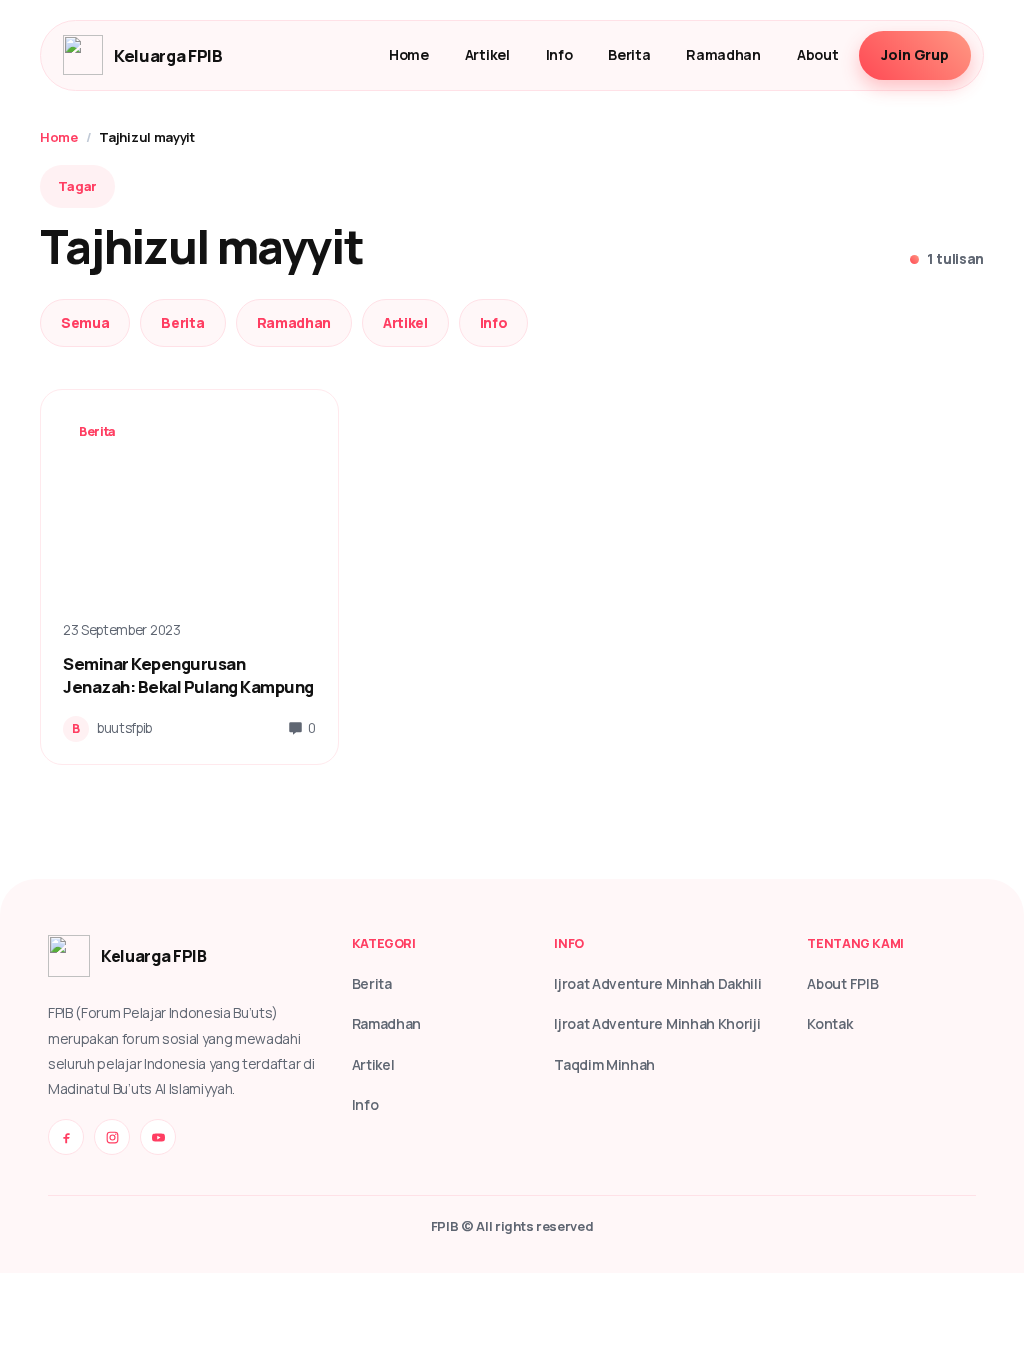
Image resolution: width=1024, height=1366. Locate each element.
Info (559, 54)
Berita (629, 54)
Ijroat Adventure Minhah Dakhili (657, 983)
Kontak (829, 1023)
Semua (85, 322)
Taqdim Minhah (604, 1064)
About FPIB (842, 983)
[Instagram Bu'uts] (112, 1137)
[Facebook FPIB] (66, 1137)
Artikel (487, 54)
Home (409, 54)
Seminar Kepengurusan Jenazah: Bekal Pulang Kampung (188, 675)
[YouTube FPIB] (158, 1137)
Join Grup (915, 54)
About (817, 54)
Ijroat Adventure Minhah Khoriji (657, 1023)
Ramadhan (723, 54)
